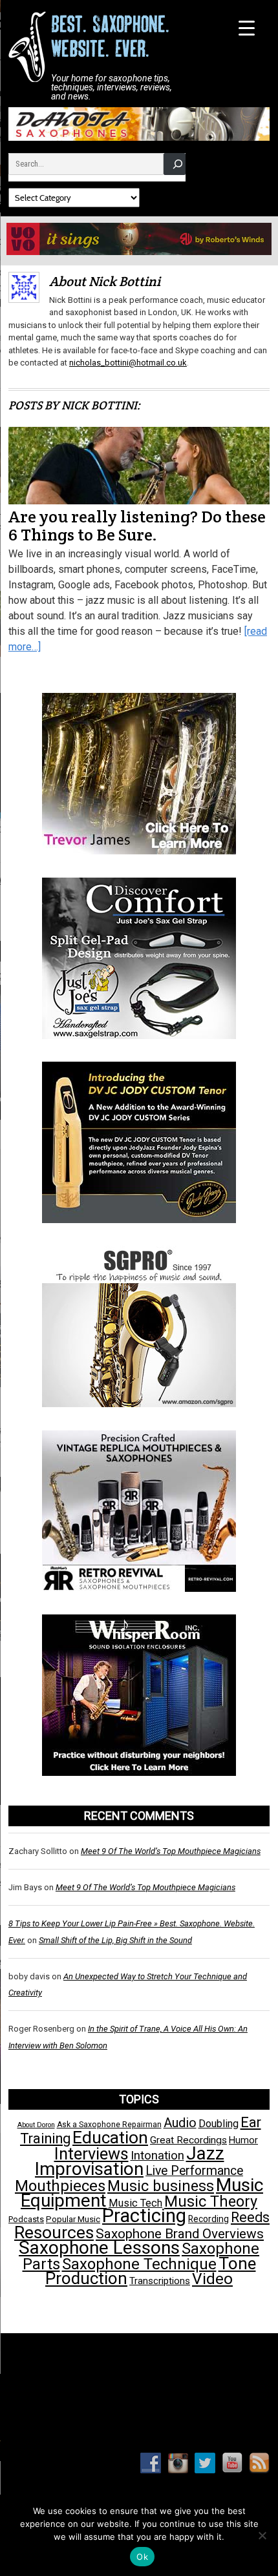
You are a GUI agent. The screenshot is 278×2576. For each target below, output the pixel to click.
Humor (243, 2140)
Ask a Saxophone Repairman (109, 2125)
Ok (142, 2557)
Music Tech (135, 2203)
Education (110, 2137)
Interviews (91, 2154)
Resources (54, 2232)
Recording (208, 2219)
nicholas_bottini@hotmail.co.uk (128, 363)
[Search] (175, 164)
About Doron (36, 2125)
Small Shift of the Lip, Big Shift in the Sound (115, 1940)
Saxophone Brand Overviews (180, 2234)
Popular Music (73, 2219)
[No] (262, 2535)
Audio (180, 2123)
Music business (161, 2186)
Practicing (144, 2216)
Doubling (219, 2124)
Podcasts (26, 2219)
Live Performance (194, 2171)
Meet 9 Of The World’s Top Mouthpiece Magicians (171, 1851)
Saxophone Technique (139, 2264)
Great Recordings (188, 2140)
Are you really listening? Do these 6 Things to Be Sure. (137, 526)
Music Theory (211, 2201)
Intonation (157, 2156)
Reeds (250, 2217)
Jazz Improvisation (130, 2161)
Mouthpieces (60, 2186)
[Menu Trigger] (247, 27)
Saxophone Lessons (99, 2248)
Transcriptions (160, 2281)
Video (212, 2279)
